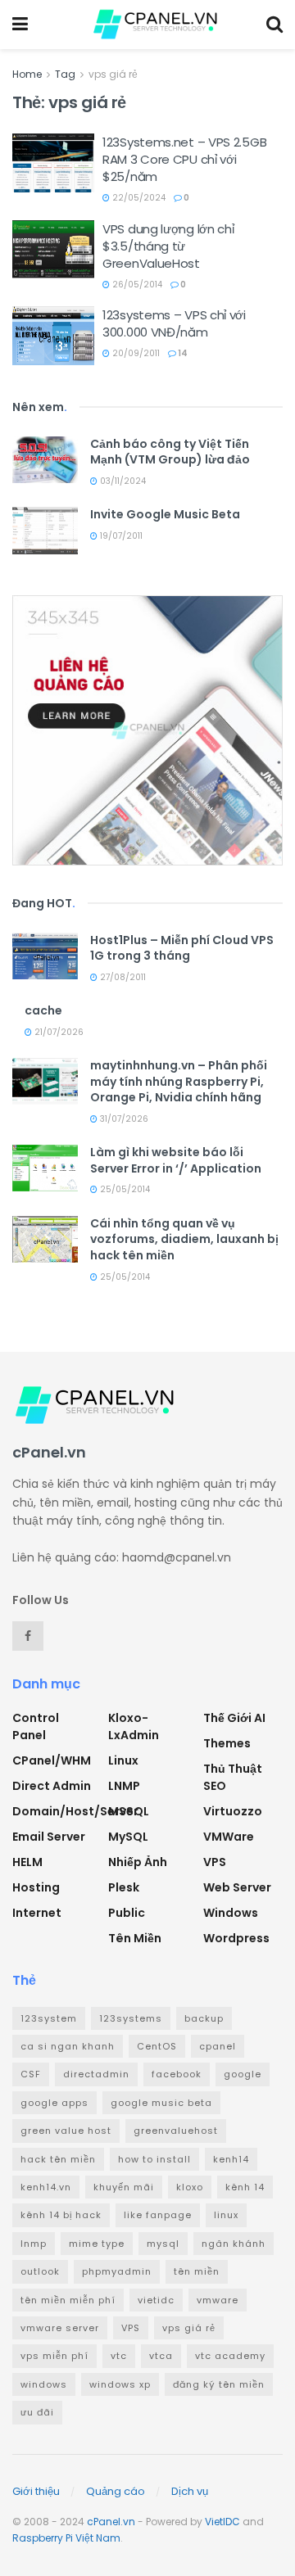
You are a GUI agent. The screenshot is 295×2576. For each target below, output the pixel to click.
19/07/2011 (120, 536)
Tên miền (135, 1938)
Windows (231, 1913)
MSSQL (129, 1811)
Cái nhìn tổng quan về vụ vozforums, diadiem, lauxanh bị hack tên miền (184, 1239)
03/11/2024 (122, 481)
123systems (131, 2018)
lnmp (34, 2244)
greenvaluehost (176, 2131)
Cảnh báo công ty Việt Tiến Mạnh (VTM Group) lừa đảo (170, 452)
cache (43, 1010)
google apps (54, 2103)
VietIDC (222, 2522)
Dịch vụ (190, 2491)
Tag (65, 74)
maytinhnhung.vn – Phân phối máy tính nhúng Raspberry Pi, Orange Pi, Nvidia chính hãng (179, 1081)
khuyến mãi (124, 2187)
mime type (97, 2244)
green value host (66, 2131)
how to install (154, 2159)
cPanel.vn (111, 2522)
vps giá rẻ (113, 74)
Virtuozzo (233, 1811)
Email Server (49, 1837)
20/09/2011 (135, 353)
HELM (27, 1862)
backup (204, 2018)
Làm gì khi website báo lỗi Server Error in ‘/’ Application (176, 1160)
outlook (40, 2271)
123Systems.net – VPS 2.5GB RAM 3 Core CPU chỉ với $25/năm (184, 159)
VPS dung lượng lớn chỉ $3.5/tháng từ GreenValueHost (168, 246)
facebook (177, 2074)
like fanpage (158, 2215)
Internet (37, 1913)
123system (49, 2018)
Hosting (36, 1887)
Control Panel (36, 1726)
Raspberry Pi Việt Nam (66, 2538)
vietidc (156, 2300)
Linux (123, 1760)
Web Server (237, 1887)
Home (27, 74)
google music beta (161, 2103)
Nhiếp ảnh (138, 1862)
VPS (215, 1862)
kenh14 (231, 2159)
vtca (161, 2356)
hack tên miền (58, 2159)
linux (226, 2215)
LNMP (124, 1786)
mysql (163, 2244)
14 (182, 353)
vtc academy (230, 2356)
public (127, 1913)
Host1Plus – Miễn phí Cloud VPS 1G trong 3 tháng (182, 948)
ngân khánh (234, 2244)
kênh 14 (245, 2187)
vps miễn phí (54, 2356)
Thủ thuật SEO (233, 1777)
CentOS (157, 2046)
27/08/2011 (122, 977)
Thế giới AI (234, 1718)
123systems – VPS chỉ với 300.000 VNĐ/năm (174, 323)
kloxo (190, 2187)
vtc (119, 2356)
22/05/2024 (138, 198)
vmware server (60, 2328)
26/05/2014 (136, 285)
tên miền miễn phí (68, 2300)
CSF (31, 2074)
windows (44, 2384)
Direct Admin (52, 1786)
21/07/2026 (58, 1032)
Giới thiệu (36, 2491)
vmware (218, 2300)
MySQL (128, 1837)
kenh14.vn (46, 2187)
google (243, 2074)
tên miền (197, 2271)
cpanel (218, 2046)
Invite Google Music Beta (165, 514)
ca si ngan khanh (68, 2046)
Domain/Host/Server (75, 1811)
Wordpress (236, 1938)
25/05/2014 (124, 1189)
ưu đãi (37, 2412)
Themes (227, 1743)
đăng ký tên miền (219, 2384)
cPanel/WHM (52, 1760)
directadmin (96, 2074)
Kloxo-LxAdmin (134, 1726)
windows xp (120, 2384)
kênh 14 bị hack (61, 2215)
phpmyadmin (117, 2271)
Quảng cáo (116, 2491)
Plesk (124, 1887)
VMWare (229, 1837)
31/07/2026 (123, 1119)
